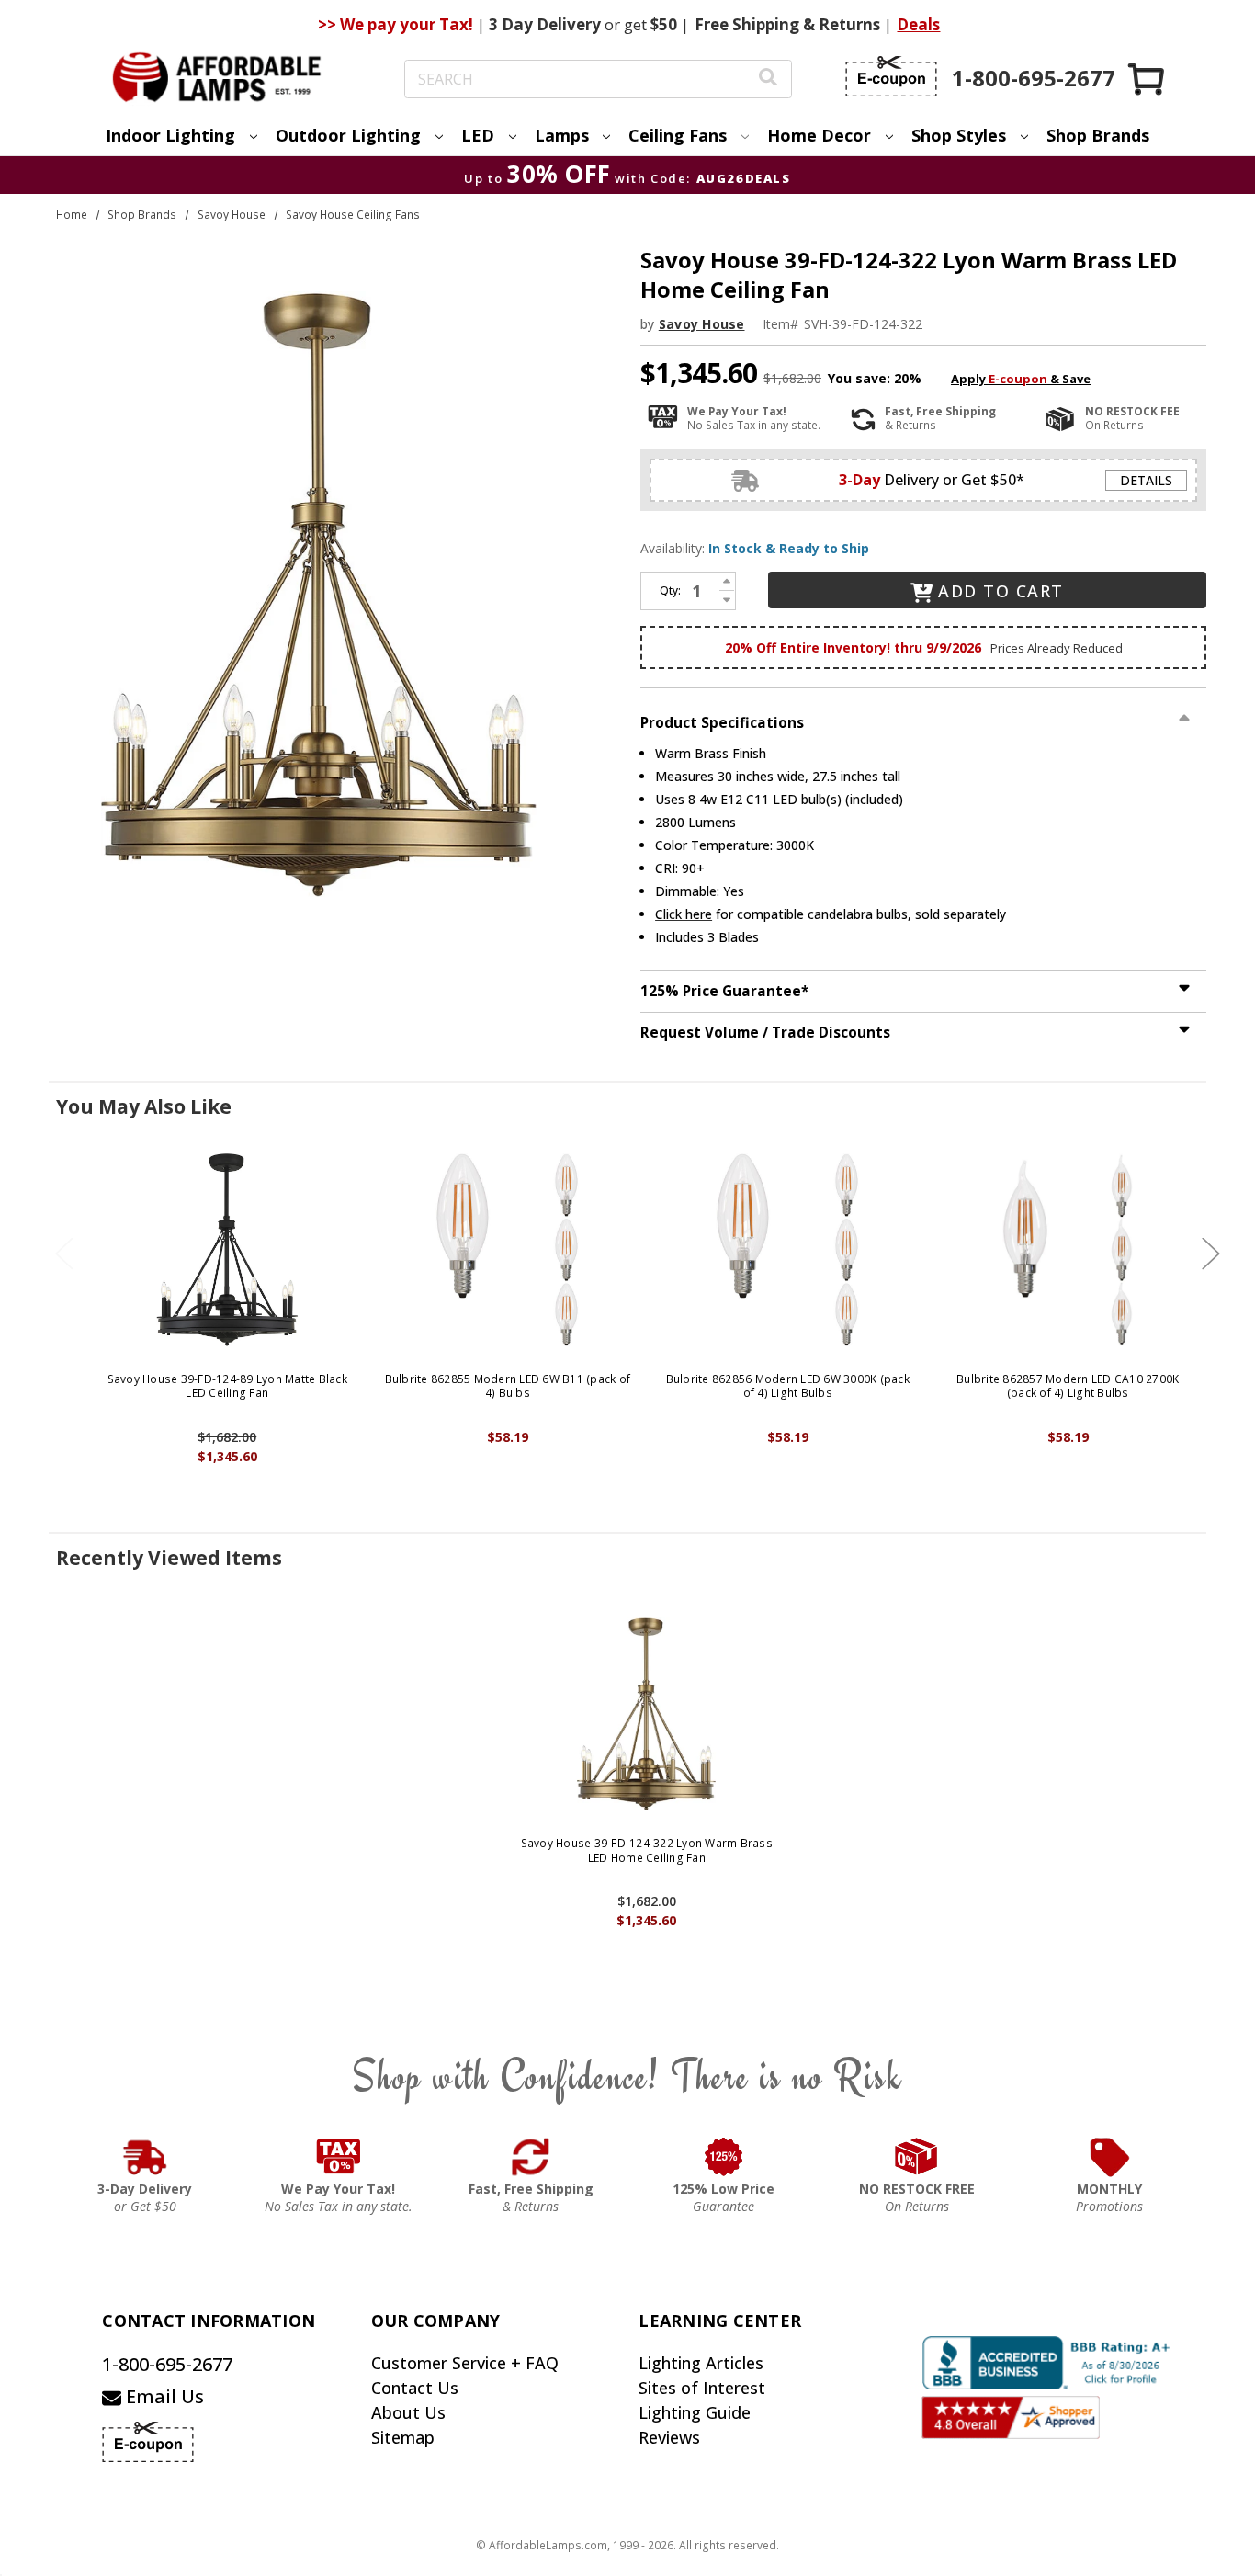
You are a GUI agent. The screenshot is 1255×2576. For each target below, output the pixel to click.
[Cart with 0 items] (1148, 79)
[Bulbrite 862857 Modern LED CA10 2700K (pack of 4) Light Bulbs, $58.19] (1068, 1250)
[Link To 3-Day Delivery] (145, 2157)
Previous (64, 1253)
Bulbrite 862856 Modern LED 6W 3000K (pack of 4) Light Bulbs (788, 1386)
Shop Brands (1098, 135)
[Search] (768, 79)
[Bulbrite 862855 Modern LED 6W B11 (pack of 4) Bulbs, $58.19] (508, 1250)
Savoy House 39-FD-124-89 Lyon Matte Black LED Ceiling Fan (227, 1386)
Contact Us (415, 2388)
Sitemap (403, 2437)
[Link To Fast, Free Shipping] (531, 2157)
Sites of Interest (702, 2388)
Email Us (163, 2396)
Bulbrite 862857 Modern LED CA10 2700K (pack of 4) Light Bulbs (1068, 1386)
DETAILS (1146, 480)
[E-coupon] (891, 76)
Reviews (669, 2437)
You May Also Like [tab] (144, 1106)
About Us (408, 2412)
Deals (918, 24)
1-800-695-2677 (167, 2364)
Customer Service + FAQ (465, 2363)
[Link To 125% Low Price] (724, 2157)
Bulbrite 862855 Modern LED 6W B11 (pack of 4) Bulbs (508, 1386)
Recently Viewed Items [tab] (169, 1558)
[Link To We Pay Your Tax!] (339, 2157)
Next (1211, 1253)
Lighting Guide (695, 2412)
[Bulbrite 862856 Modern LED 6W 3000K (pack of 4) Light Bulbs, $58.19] (788, 1250)
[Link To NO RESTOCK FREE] (917, 2157)
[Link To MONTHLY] (1110, 2157)
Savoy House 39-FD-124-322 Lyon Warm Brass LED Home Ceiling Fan (647, 1850)
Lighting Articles (701, 2363)
